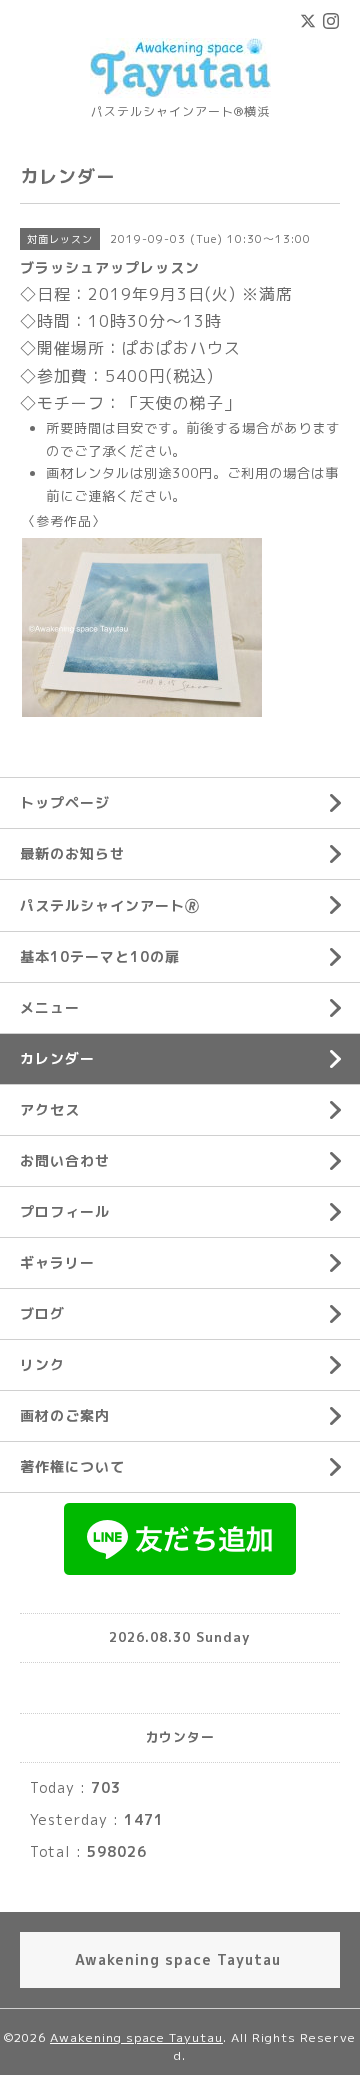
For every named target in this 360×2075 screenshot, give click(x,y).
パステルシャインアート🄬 (110, 905)
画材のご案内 (65, 1415)
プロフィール (65, 1211)
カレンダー (57, 1058)
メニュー (50, 1007)
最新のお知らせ (72, 853)
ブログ (42, 1313)
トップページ (65, 802)
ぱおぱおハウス (181, 348)
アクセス (50, 1109)
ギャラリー (57, 1262)
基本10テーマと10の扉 (100, 956)
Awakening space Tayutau (136, 2037)
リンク (42, 1364)
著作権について (72, 1466)
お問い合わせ (65, 1160)
